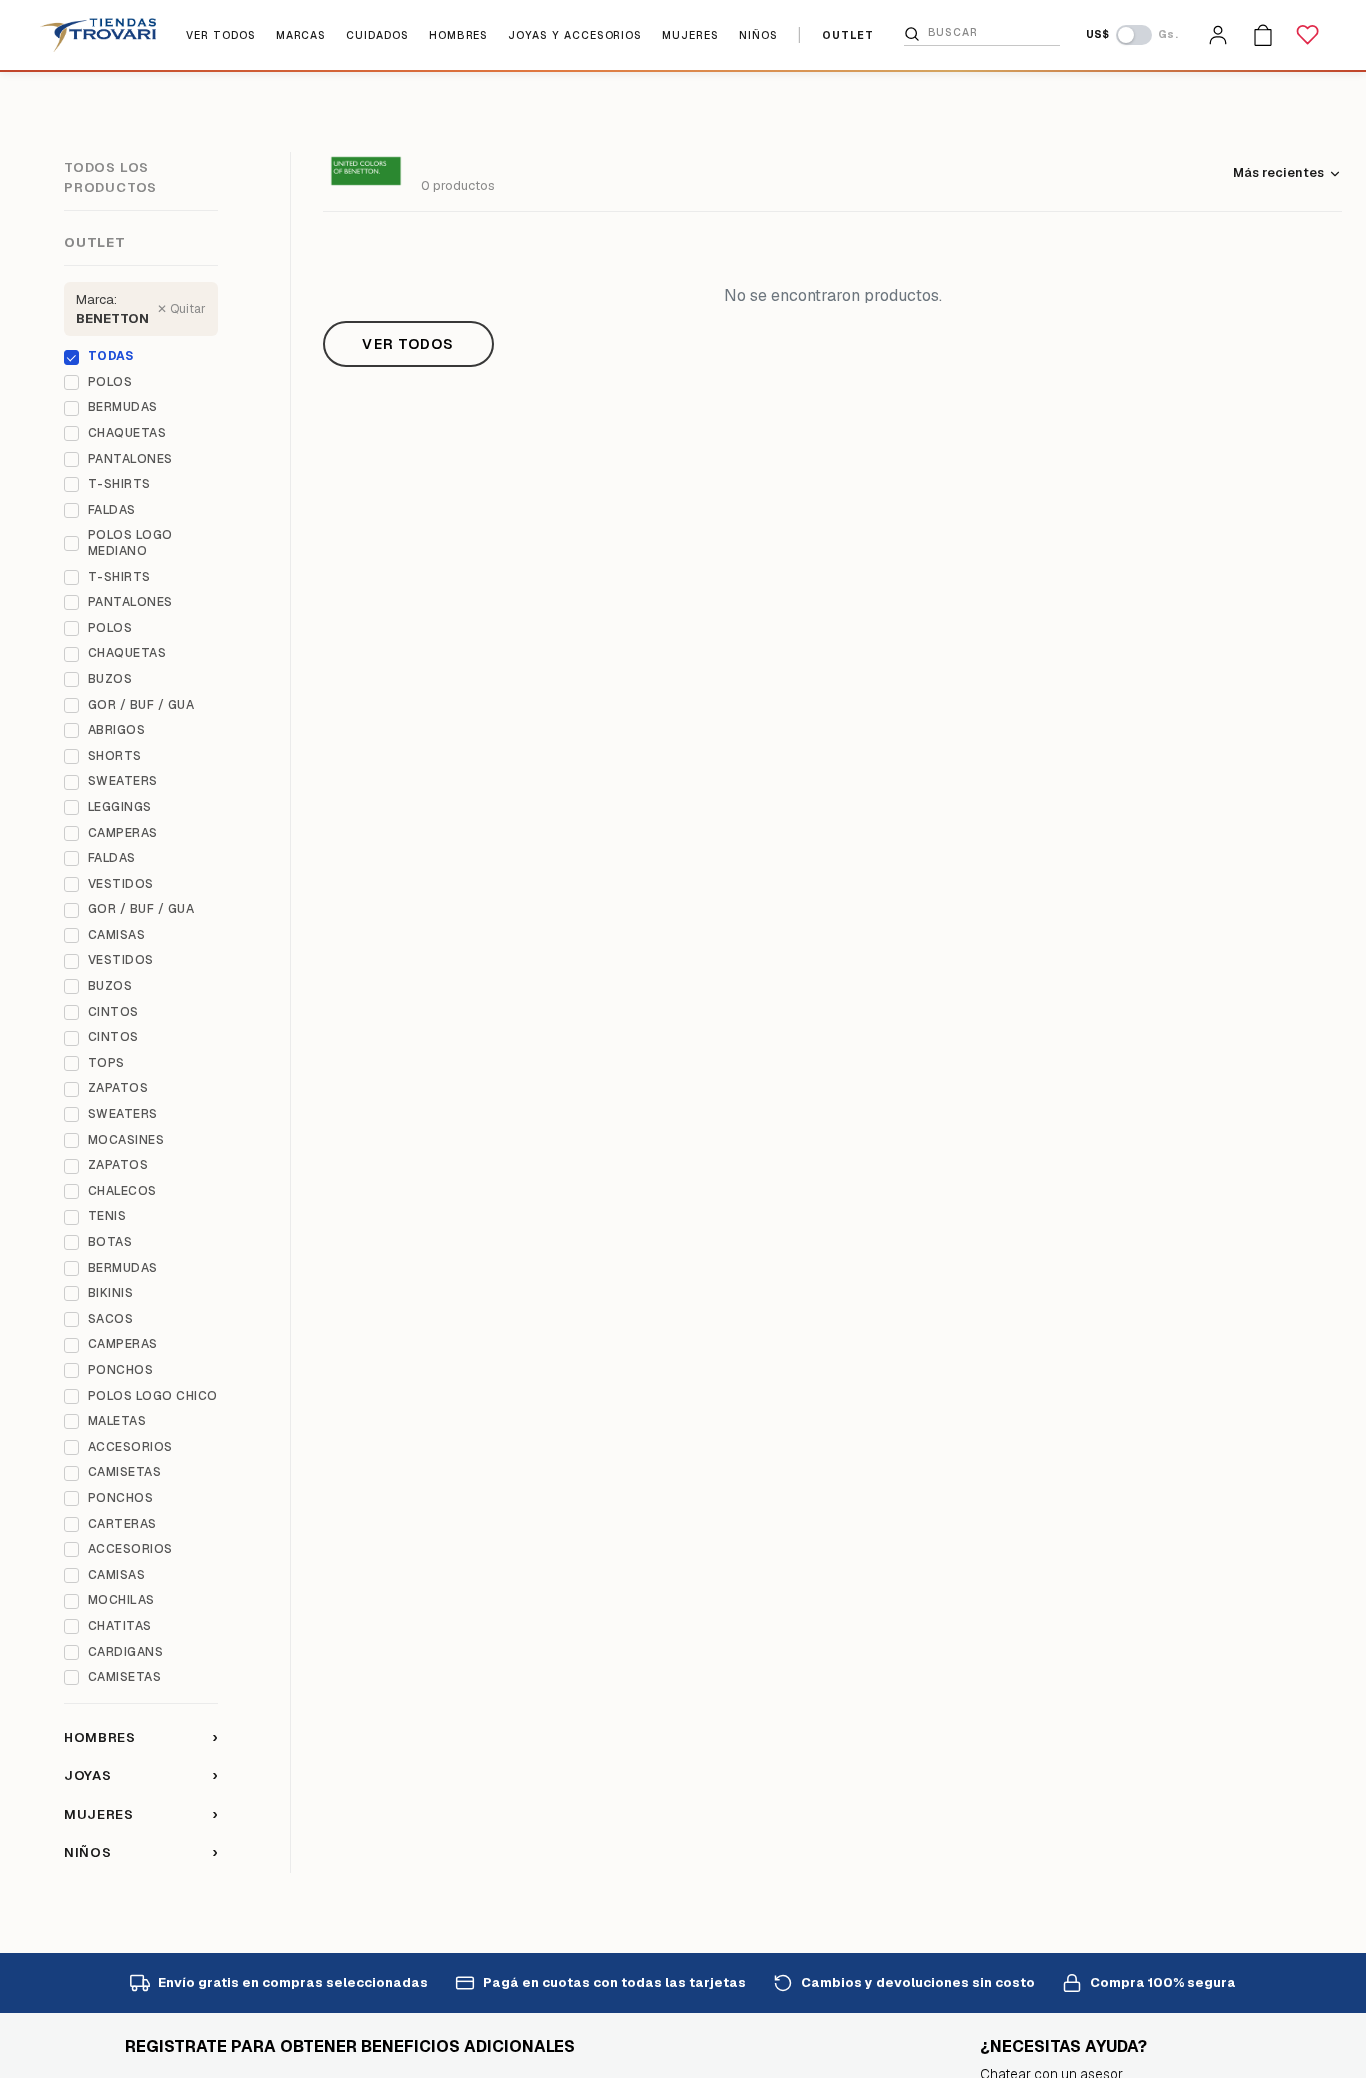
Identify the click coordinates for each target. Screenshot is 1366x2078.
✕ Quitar (181, 309)
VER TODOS (220, 35)
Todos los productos (110, 177)
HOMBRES (459, 35)
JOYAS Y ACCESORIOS (575, 35)
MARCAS (301, 35)
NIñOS (758, 35)
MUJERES (690, 35)
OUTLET (848, 35)
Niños (141, 1852)
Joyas (141, 1775)
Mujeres (141, 1814)
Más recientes (1278, 172)
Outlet (95, 242)
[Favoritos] (1308, 35)
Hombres (141, 1737)
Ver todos (408, 344)
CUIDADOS (377, 35)
